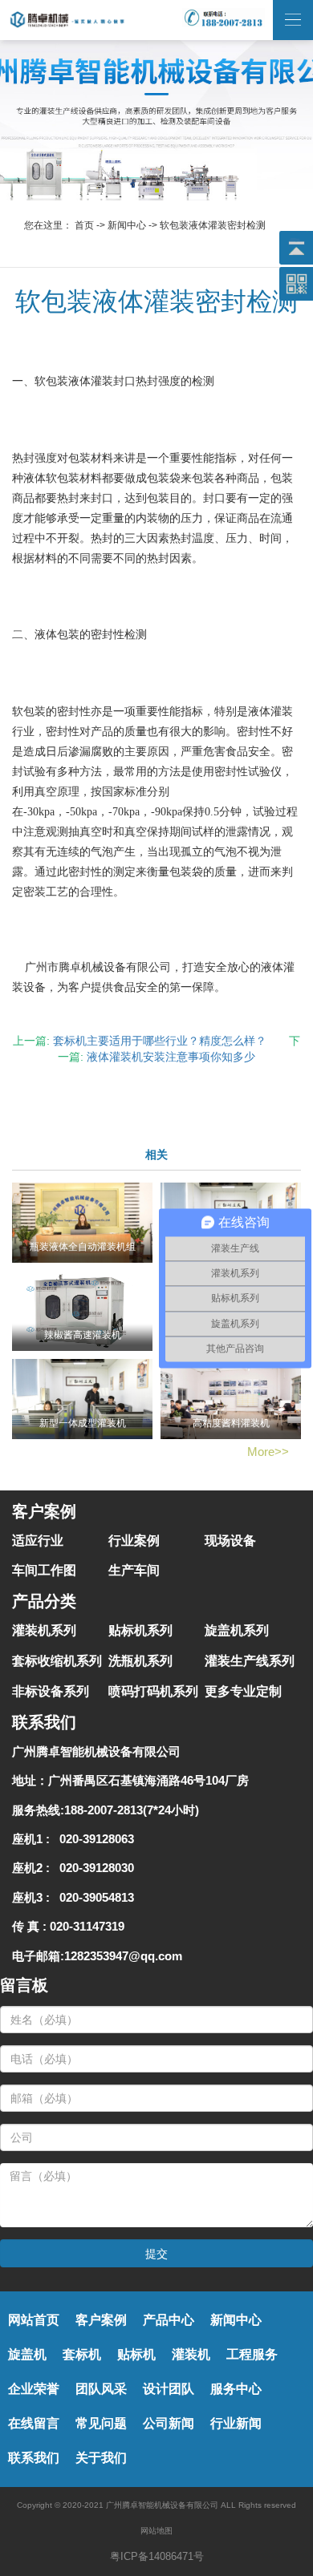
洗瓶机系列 (140, 1661)
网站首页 (34, 2320)
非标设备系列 (51, 1691)
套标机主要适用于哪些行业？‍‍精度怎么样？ (160, 1041)
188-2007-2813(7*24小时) (132, 1810)
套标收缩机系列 (57, 1661)
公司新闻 (169, 2423)
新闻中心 (127, 225)
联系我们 (34, 2458)
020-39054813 (93, 1897)
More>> (268, 1452)
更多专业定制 (243, 1691)
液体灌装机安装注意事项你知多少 (171, 1057)
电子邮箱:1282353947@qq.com (97, 1956)
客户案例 (101, 2320)
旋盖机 (27, 2354)
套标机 (82, 2354)
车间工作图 (44, 1570)
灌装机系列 (44, 1630)
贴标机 (136, 2354)
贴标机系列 (140, 1630)
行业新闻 (236, 2423)
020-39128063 (93, 1839)
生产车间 (134, 1570)
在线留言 (34, 2423)
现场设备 (230, 1541)
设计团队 (169, 2389)
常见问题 (101, 2423)
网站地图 (156, 2531)
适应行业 (38, 1541)
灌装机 (191, 2354)
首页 (84, 225)
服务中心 (236, 2389)
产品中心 (169, 2320)
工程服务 (252, 2354)
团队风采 (101, 2389)
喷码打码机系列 (153, 1691)
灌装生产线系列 (250, 1661)
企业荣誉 (34, 2389)
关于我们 (101, 2458)
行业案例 (134, 1541)
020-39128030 (93, 1868)
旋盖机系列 (237, 1630)
